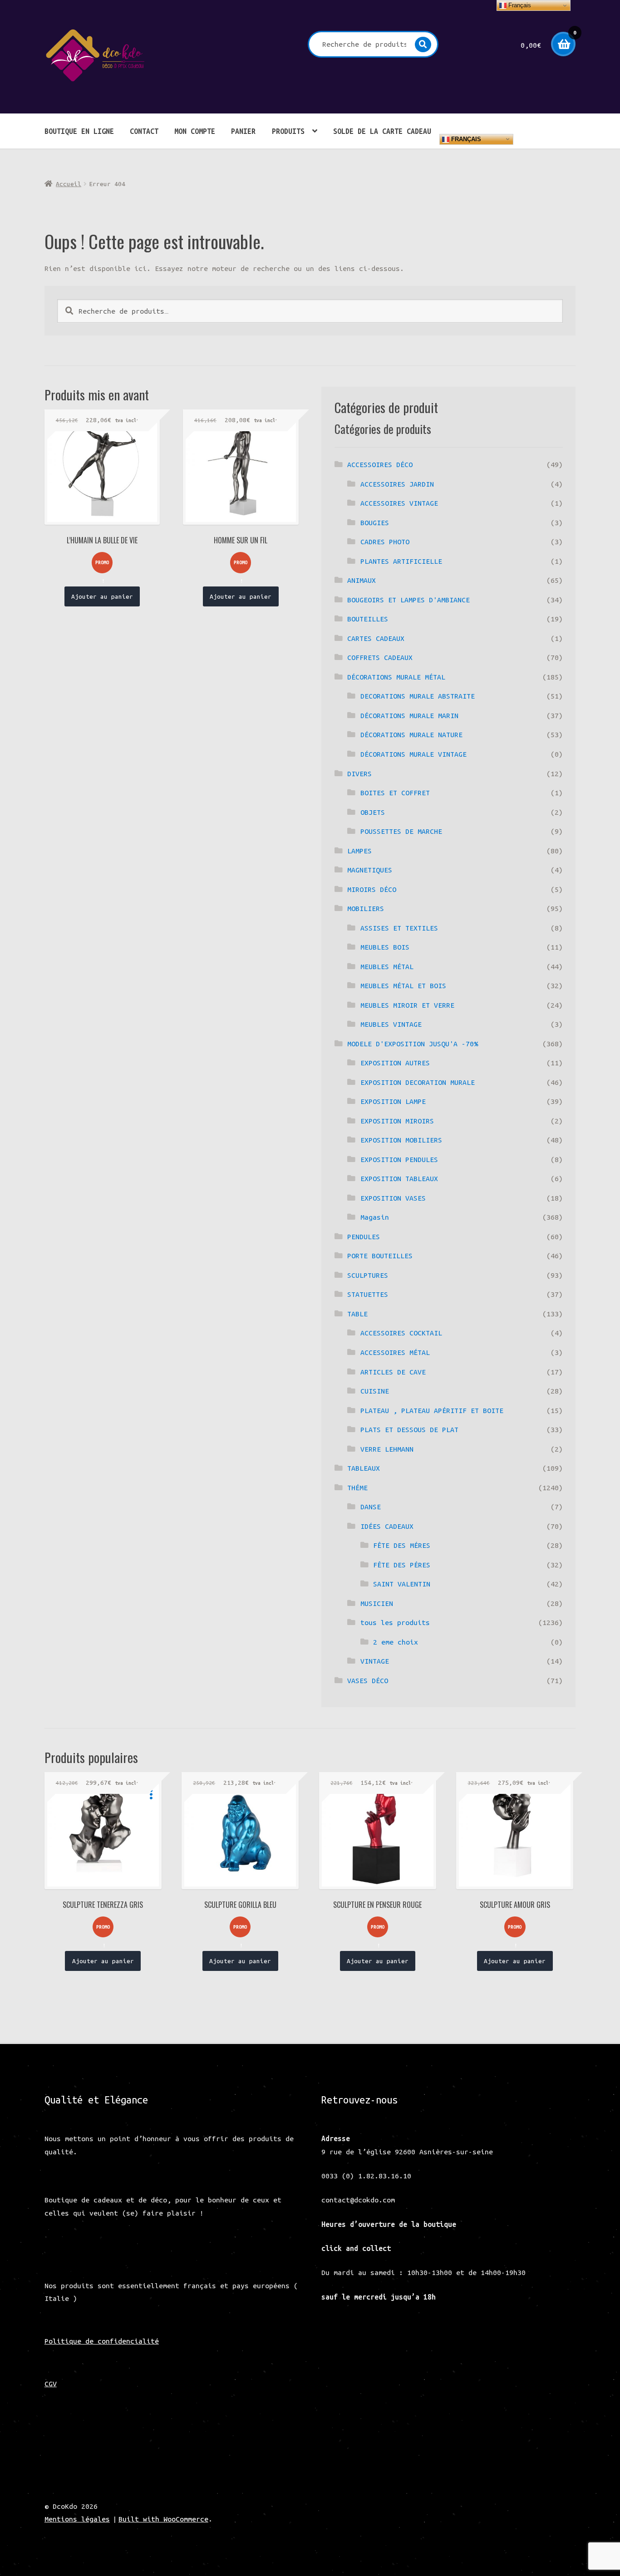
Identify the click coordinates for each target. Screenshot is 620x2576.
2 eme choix (396, 1642)
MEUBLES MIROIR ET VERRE (407, 1005)
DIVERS (359, 773)
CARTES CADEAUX (376, 638)
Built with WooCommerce (163, 2519)
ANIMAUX (362, 580)
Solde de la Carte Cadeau (382, 131)
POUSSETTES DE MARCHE (401, 831)
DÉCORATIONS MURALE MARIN (409, 715)
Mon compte (195, 131)
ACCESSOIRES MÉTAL (395, 1352)
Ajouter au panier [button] (102, 596)
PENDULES (364, 1236)
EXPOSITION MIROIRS (397, 1121)
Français (465, 139)
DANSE (371, 1507)
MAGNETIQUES (370, 870)
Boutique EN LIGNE (79, 131)
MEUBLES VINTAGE (391, 1024)
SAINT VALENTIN (402, 1584)
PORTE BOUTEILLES (380, 1256)
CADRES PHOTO (385, 542)
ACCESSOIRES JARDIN (397, 484)
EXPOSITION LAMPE (393, 1101)
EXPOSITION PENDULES (399, 1159)
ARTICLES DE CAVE (393, 1372)
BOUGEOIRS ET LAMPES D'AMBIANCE (408, 600)
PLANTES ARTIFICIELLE (401, 561)
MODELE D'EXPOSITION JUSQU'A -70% (413, 1044)
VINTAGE (375, 1661)
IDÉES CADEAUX (387, 1526)
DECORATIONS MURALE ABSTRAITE (418, 696)
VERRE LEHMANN (387, 1449)
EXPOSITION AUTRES (395, 1063)
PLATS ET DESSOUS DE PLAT (409, 1429)
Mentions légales (77, 2519)
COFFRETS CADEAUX (380, 657)
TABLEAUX (364, 1468)
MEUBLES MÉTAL (387, 966)
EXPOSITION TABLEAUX (399, 1178)
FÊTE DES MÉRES (402, 1545)
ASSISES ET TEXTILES (399, 928)
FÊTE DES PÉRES (402, 1565)
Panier (243, 131)
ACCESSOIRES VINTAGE (399, 503)
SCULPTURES (368, 1275)
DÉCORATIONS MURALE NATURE (411, 734)
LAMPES (359, 851)
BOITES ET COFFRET (395, 793)
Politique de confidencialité (102, 2341)
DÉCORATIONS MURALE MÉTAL (396, 677)
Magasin (375, 1217)
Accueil (69, 184)
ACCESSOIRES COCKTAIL (401, 1333)
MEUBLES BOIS (385, 947)
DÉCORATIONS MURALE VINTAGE (413, 754)
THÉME (357, 1487)
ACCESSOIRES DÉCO (380, 464)
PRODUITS (288, 131)
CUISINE (375, 1391)
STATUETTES (368, 1294)
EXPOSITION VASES (393, 1198)
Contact (144, 131)
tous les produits (395, 1622)
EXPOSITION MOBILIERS (401, 1140)
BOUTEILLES (368, 619)
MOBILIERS (366, 908)
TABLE (357, 1314)
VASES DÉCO (368, 1680)
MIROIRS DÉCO (372, 889)
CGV (51, 2384)
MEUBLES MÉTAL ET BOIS (403, 985)
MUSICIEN (377, 1603)
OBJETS (373, 812)
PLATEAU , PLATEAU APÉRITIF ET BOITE (432, 1410)
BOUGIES (375, 522)
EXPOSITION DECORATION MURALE (418, 1082)
